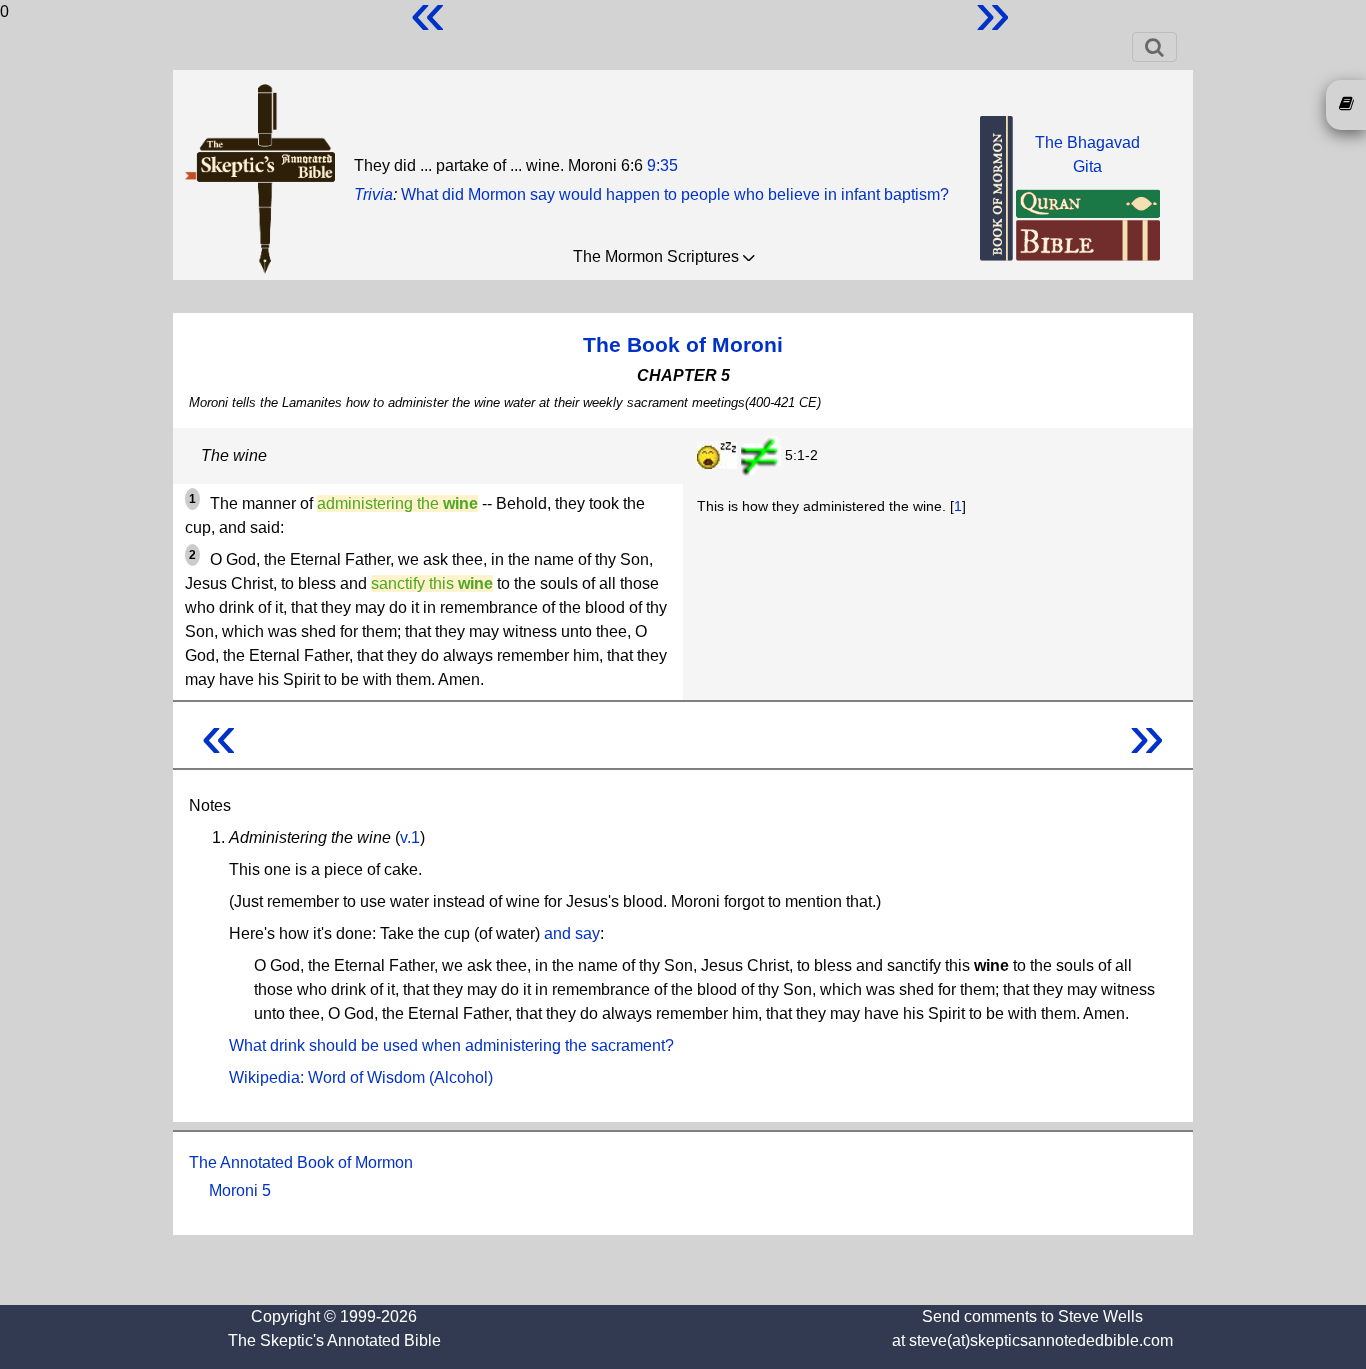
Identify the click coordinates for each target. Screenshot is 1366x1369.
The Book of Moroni (683, 344)
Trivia (373, 194)
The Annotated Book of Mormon (301, 1162)
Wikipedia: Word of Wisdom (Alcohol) (361, 1077)
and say (572, 933)
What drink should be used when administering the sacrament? (451, 1045)
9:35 (662, 165)
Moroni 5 (240, 1190)
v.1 (410, 837)
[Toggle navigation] (1154, 47)
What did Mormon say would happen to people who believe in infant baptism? (675, 194)
